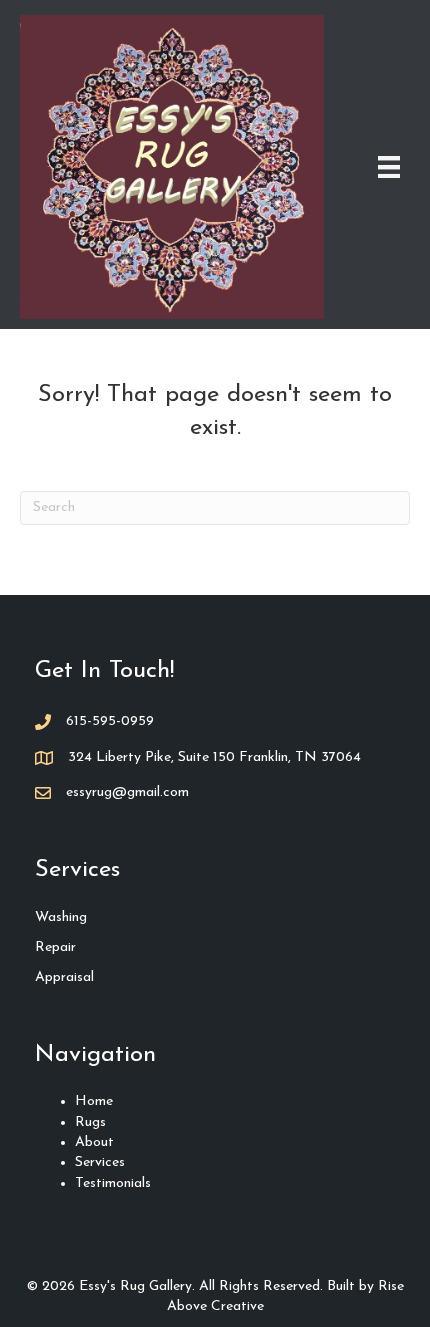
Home (94, 1101)
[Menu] (389, 167)
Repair (55, 947)
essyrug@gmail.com (127, 792)
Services (100, 1162)
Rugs (90, 1122)
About (94, 1142)
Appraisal (64, 977)
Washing (61, 917)
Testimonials (113, 1183)
